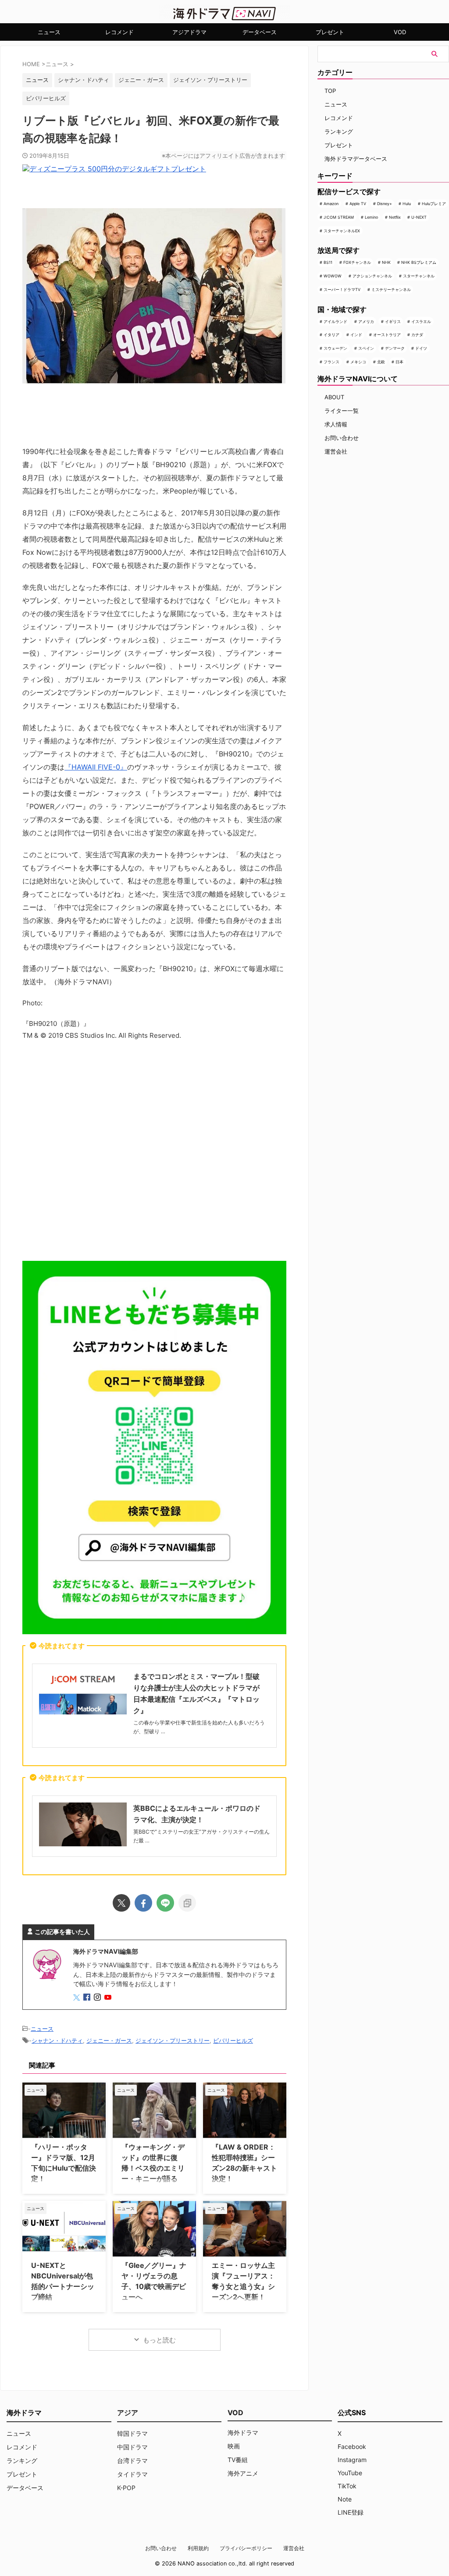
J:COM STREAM (339, 217)
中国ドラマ (132, 2447)
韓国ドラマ (132, 2433)
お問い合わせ (342, 438)
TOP (330, 91)
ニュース (49, 32)
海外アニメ (243, 2473)
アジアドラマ (189, 32)
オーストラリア (387, 335)
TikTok (347, 2486)
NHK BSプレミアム (419, 262)
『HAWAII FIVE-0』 (96, 767)
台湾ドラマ (132, 2461)
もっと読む (159, 2340)
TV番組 (238, 2460)
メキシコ (358, 362)
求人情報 (336, 424)
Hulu (407, 204)
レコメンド (119, 32)
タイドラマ (132, 2474)
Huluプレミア (434, 204)
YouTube (350, 2473)
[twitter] (121, 1903)
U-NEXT (419, 217)
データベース (260, 32)
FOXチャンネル (357, 262)
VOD (400, 32)
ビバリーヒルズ (46, 98)
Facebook (352, 2446)
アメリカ (366, 321)
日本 (399, 362)
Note (345, 2499)
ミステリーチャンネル (391, 289)
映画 (234, 2446)
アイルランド (335, 321)
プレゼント (330, 32)
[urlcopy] (187, 1903)
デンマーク (395, 348)
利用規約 (198, 2548)
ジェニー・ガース (141, 80)
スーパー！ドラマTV (342, 289)
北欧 (381, 362)
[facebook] (143, 1903)
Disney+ (385, 204)
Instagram (352, 2460)
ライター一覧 (342, 411)
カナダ (417, 335)
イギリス (393, 321)
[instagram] (98, 1998)
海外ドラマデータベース (356, 159)
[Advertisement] (154, 1153)
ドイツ (421, 348)
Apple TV (358, 204)
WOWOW (333, 276)
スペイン (366, 348)
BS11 (328, 262)
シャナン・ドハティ (84, 80)
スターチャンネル (419, 276)
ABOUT (334, 397)
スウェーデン (335, 348)
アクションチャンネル (372, 276)
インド (356, 335)
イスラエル (421, 321)
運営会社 (336, 451)
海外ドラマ (243, 2432)
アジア (128, 2413)
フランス (331, 362)
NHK (386, 262)
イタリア (331, 335)
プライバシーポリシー (246, 2548)
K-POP (126, 2488)
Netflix (395, 217)
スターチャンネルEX (342, 231)
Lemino (371, 217)
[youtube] (109, 1998)
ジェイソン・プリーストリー (210, 80)
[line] (165, 1903)
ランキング (339, 131)
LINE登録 (351, 2512)
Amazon (331, 204)
